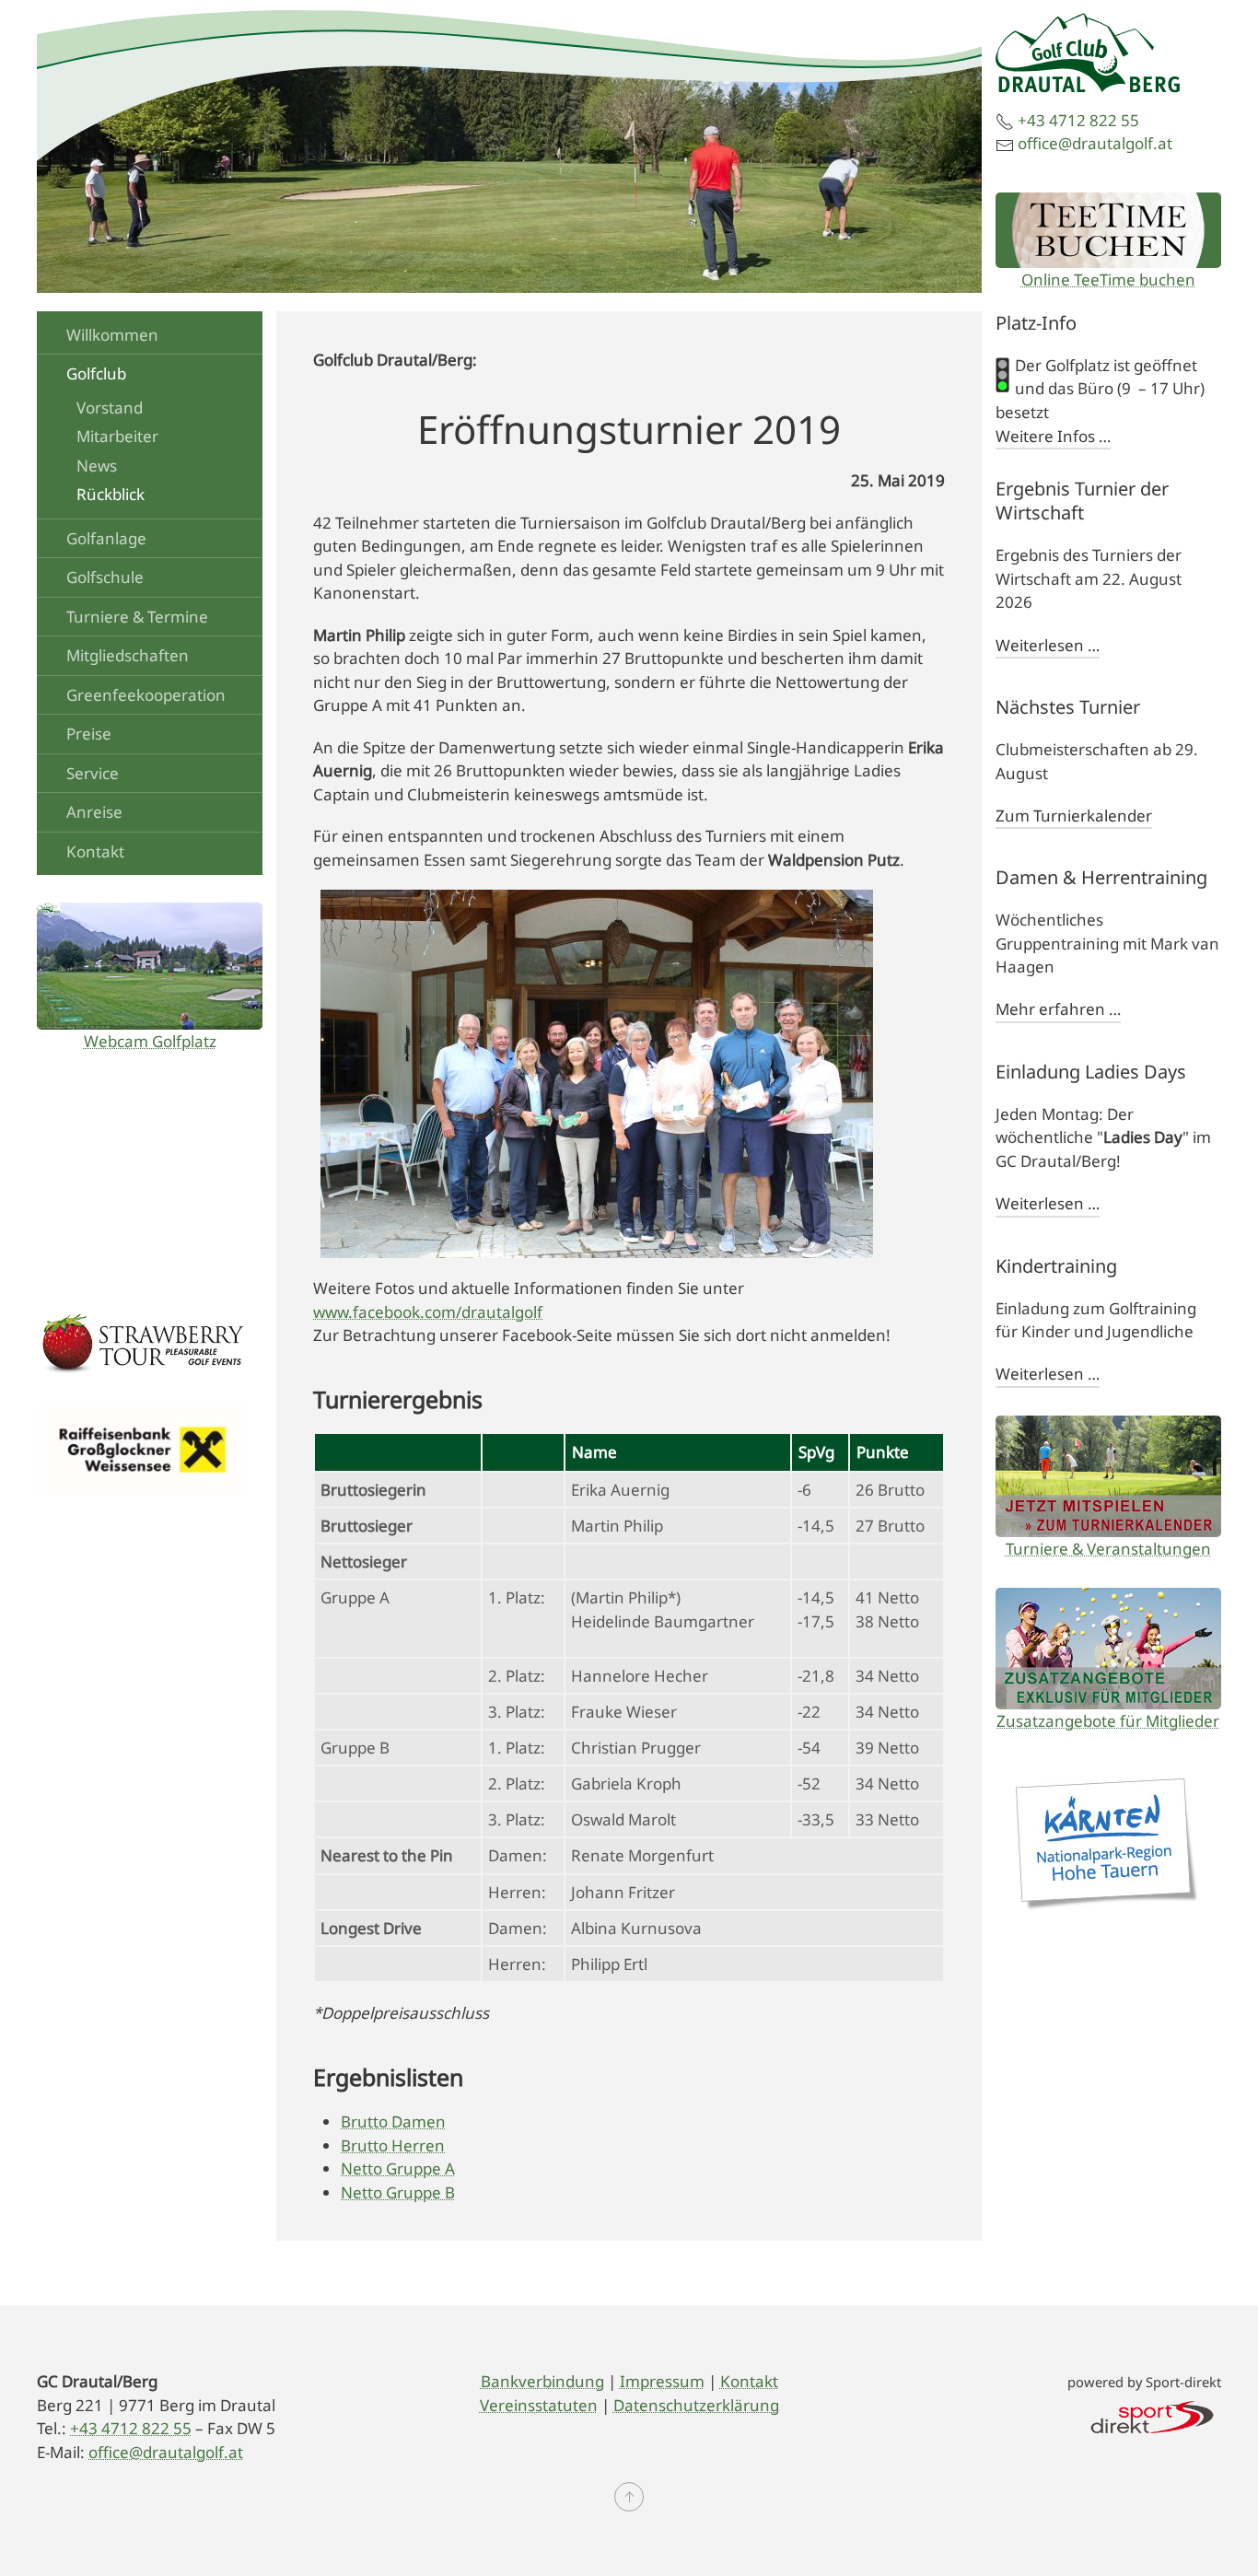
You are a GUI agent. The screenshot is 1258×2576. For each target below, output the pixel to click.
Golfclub (96, 373)
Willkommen (112, 335)
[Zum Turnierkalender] (1108, 1476)
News (97, 466)
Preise (89, 734)
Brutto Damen (393, 2121)
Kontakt (95, 851)
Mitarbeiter (117, 436)
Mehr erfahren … (1058, 1009)
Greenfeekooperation (146, 695)
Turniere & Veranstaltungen (1108, 1549)
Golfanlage (106, 538)
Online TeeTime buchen (1108, 280)
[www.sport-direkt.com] (1152, 2415)
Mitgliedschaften (128, 655)
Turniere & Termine (137, 617)
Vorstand (110, 408)
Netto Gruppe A (398, 2168)
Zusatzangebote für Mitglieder (1108, 1721)
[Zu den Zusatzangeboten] (1108, 1649)
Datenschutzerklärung (696, 2405)
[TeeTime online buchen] (1108, 230)
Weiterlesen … (1048, 645)
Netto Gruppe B (398, 2192)
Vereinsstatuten (539, 2405)
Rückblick (111, 494)
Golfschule (105, 577)
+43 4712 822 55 (1078, 120)
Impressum (662, 2381)
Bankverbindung (542, 2381)
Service (93, 773)
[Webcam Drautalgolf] (150, 966)
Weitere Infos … (1053, 436)
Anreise (94, 812)
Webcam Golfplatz (150, 1041)
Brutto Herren (393, 2145)
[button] (629, 2497)
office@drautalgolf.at (1095, 143)
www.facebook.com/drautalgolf (428, 1312)
